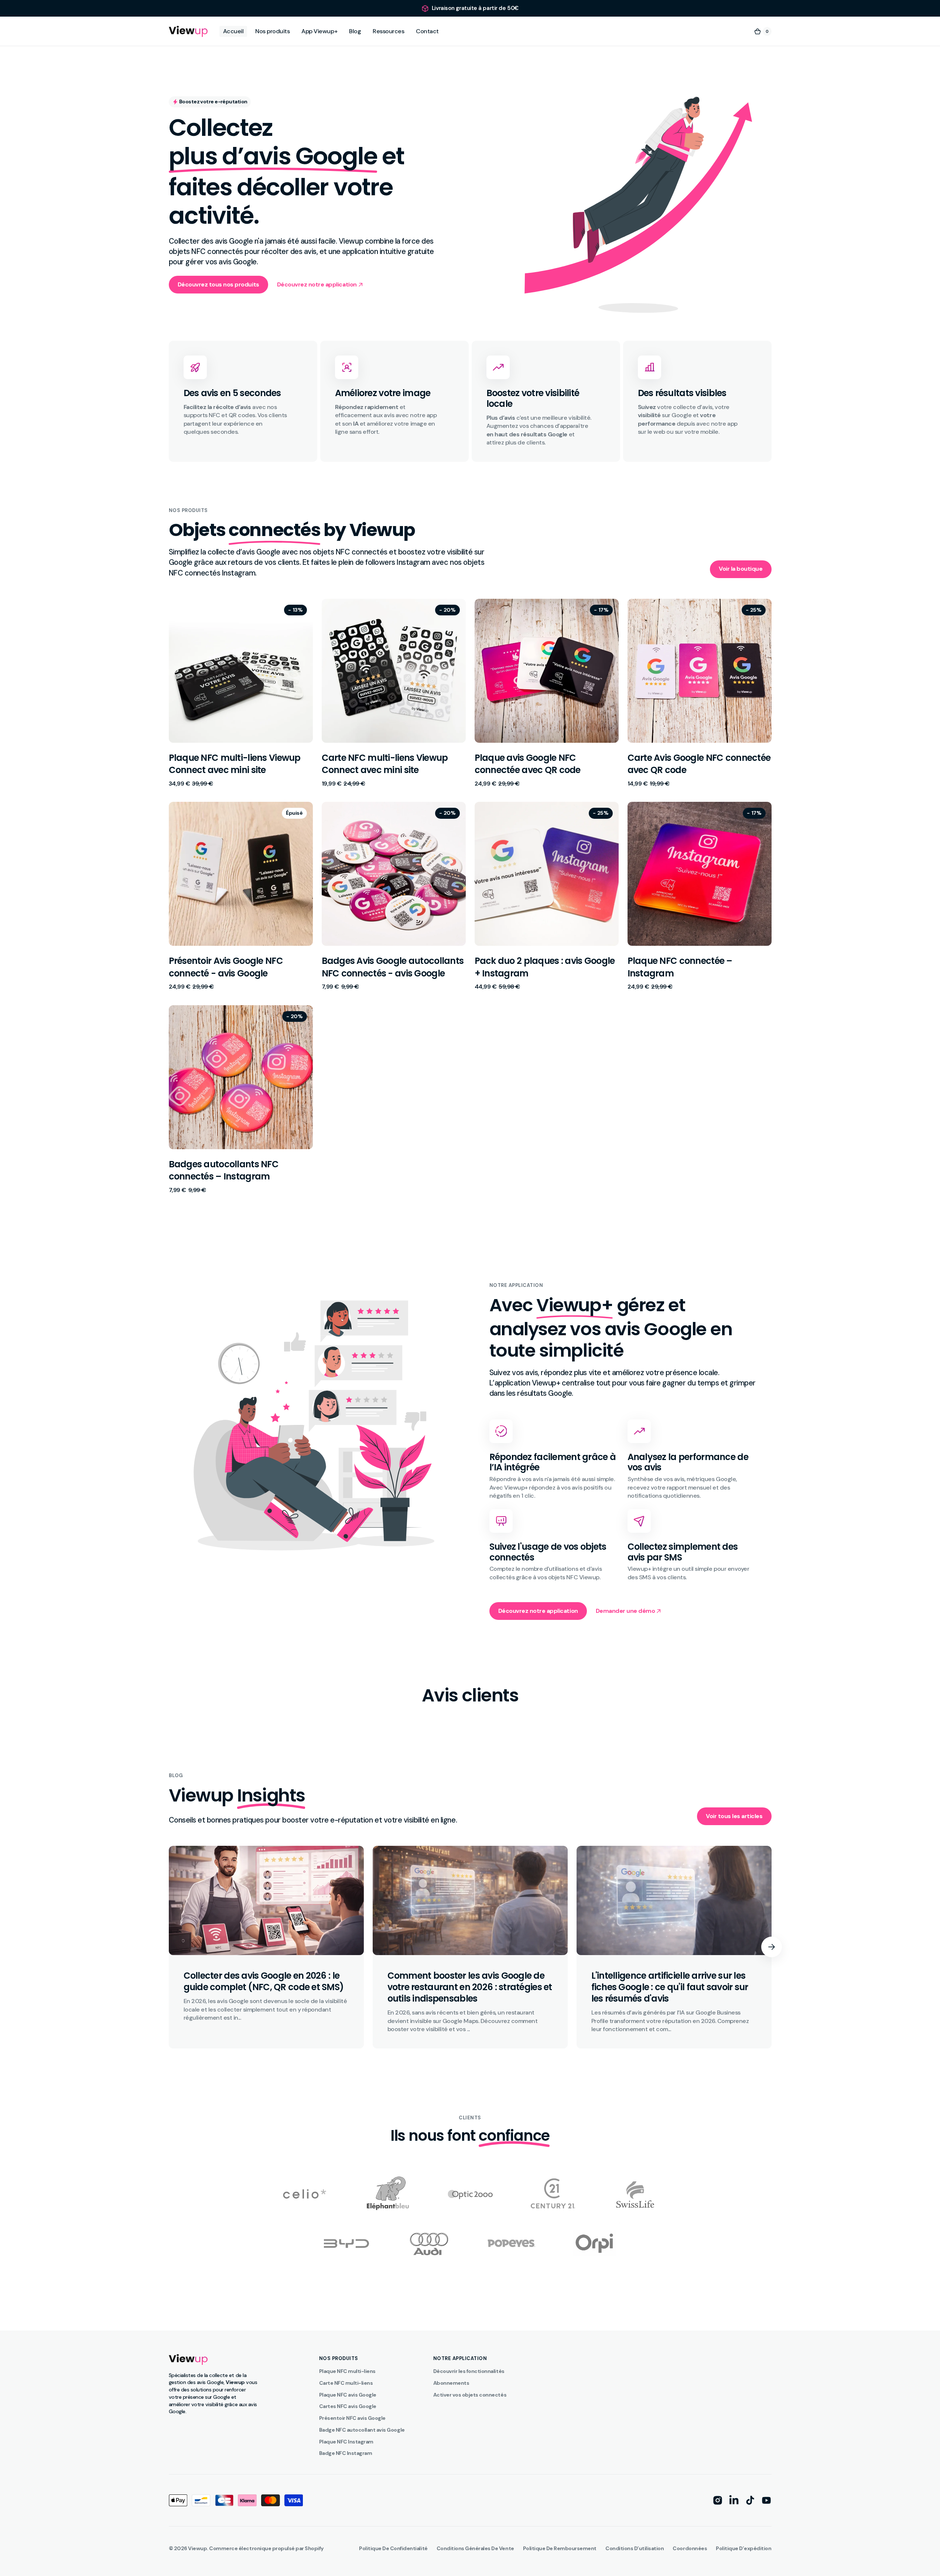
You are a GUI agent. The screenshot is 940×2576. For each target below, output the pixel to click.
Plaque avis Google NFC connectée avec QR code (528, 764)
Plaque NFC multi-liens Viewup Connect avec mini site (235, 764)
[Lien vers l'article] (266, 1947)
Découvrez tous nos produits (218, 284)
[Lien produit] (241, 693)
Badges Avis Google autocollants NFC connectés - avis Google (393, 967)
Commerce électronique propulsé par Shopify (266, 2548)
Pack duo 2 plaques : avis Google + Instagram (545, 967)
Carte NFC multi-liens (346, 2383)
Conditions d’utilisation (635, 2548)
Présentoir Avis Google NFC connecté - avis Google (226, 967)
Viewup (197, 2548)
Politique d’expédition (744, 2548)
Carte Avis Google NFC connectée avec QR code (699, 764)
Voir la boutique (741, 569)
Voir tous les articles (734, 1816)
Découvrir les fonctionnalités (469, 2371)
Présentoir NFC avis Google (352, 2418)
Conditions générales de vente (475, 2548)
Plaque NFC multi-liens (347, 2371)
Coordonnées (690, 2548)
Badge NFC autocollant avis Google (362, 2430)
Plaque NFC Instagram (346, 2442)
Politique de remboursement (560, 2548)
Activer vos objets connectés (470, 2395)
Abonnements (451, 2383)
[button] (763, 31)
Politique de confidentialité (393, 2548)
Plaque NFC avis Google (348, 2395)
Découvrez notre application (538, 1611)
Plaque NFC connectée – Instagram (680, 967)
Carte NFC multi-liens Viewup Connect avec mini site (385, 764)
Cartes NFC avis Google (348, 2406)
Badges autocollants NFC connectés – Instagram (224, 1170)
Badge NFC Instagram (346, 2453)
